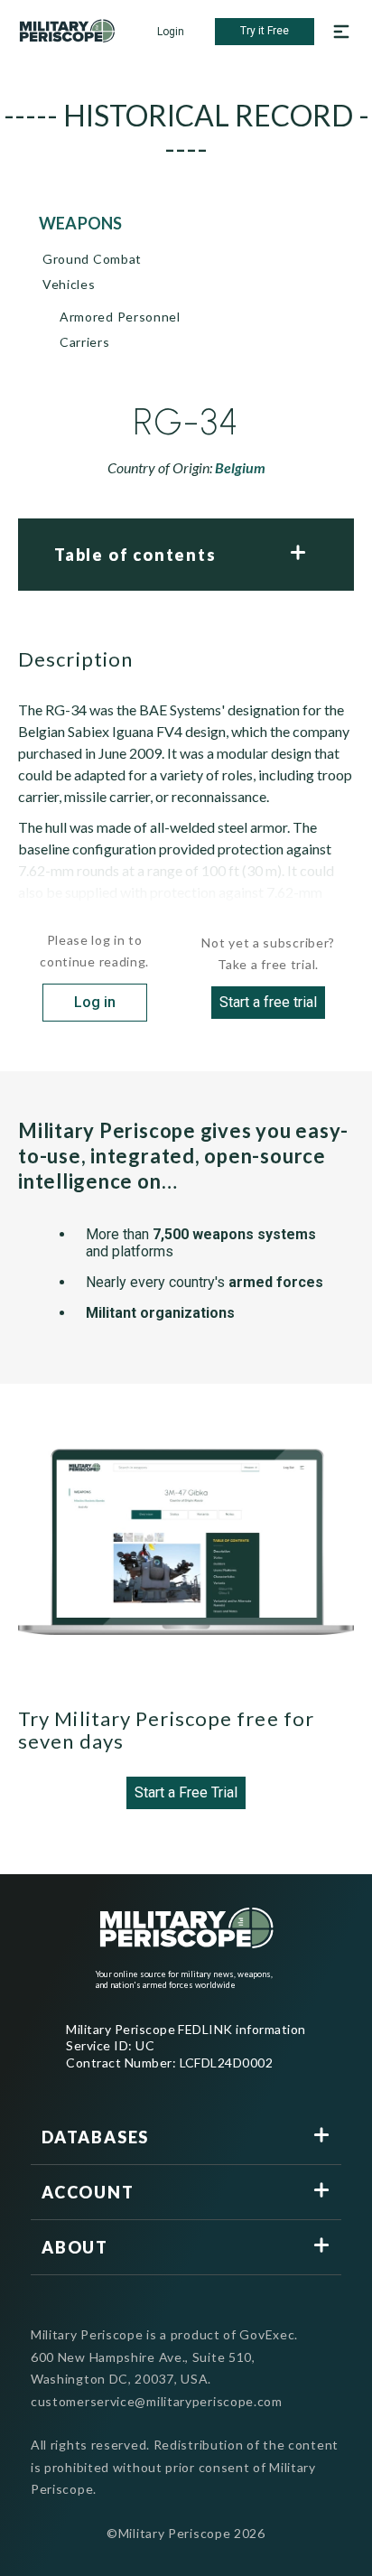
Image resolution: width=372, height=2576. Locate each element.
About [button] (75, 2247)
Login (171, 32)
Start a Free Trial (186, 1792)
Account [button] (88, 2192)
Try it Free (265, 31)
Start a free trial (268, 1002)
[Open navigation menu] (341, 32)
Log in (95, 1002)
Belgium (240, 467)
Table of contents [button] (135, 555)
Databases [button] (95, 2137)
